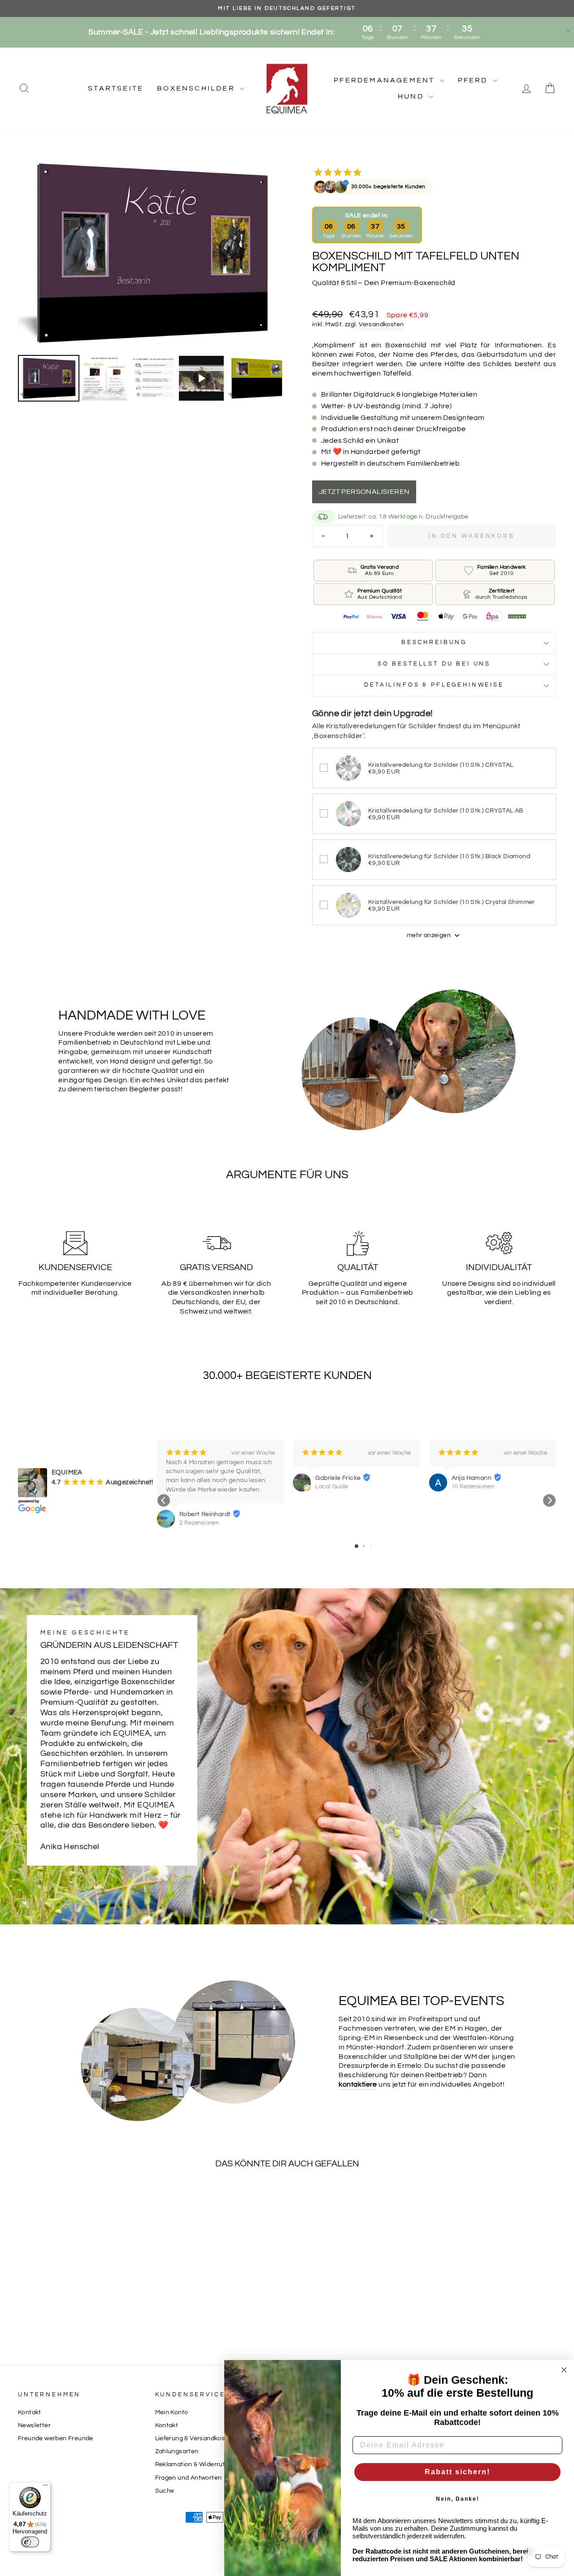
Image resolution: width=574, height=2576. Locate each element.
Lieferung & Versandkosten (195, 2438)
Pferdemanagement (385, 80)
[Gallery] (150, 279)
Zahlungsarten (177, 2451)
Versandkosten (381, 324)
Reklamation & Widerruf (190, 2464)
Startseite (116, 88)
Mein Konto (172, 2412)
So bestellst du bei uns (434, 664)
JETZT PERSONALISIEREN (364, 492)
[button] (164, 1500)
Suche (165, 2491)
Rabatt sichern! (457, 2472)
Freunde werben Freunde (56, 2438)
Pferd (474, 80)
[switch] (30, 2542)
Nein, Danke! (458, 2499)
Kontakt (30, 2412)
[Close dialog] (564, 2370)
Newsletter (34, 2425)
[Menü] (45, 2487)
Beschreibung (434, 642)
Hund (412, 96)
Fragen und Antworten (189, 2478)
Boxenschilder (197, 88)
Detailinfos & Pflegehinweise (434, 685)
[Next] (269, 253)
